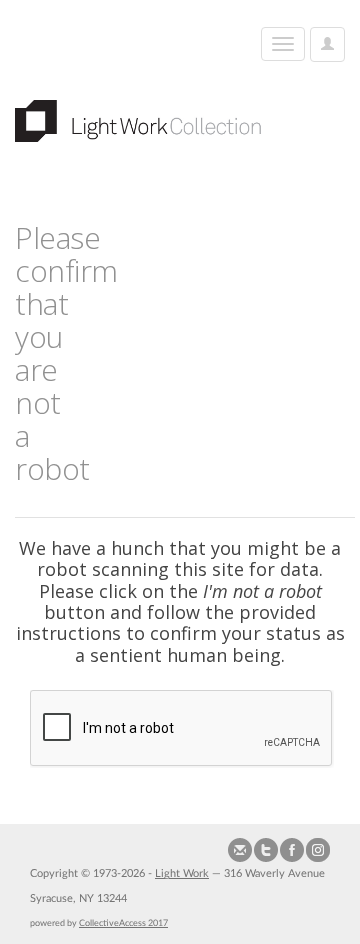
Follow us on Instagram (318, 850)
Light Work (182, 873)
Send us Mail (240, 850)
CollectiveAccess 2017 (123, 923)
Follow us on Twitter (266, 850)
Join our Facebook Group (292, 850)
